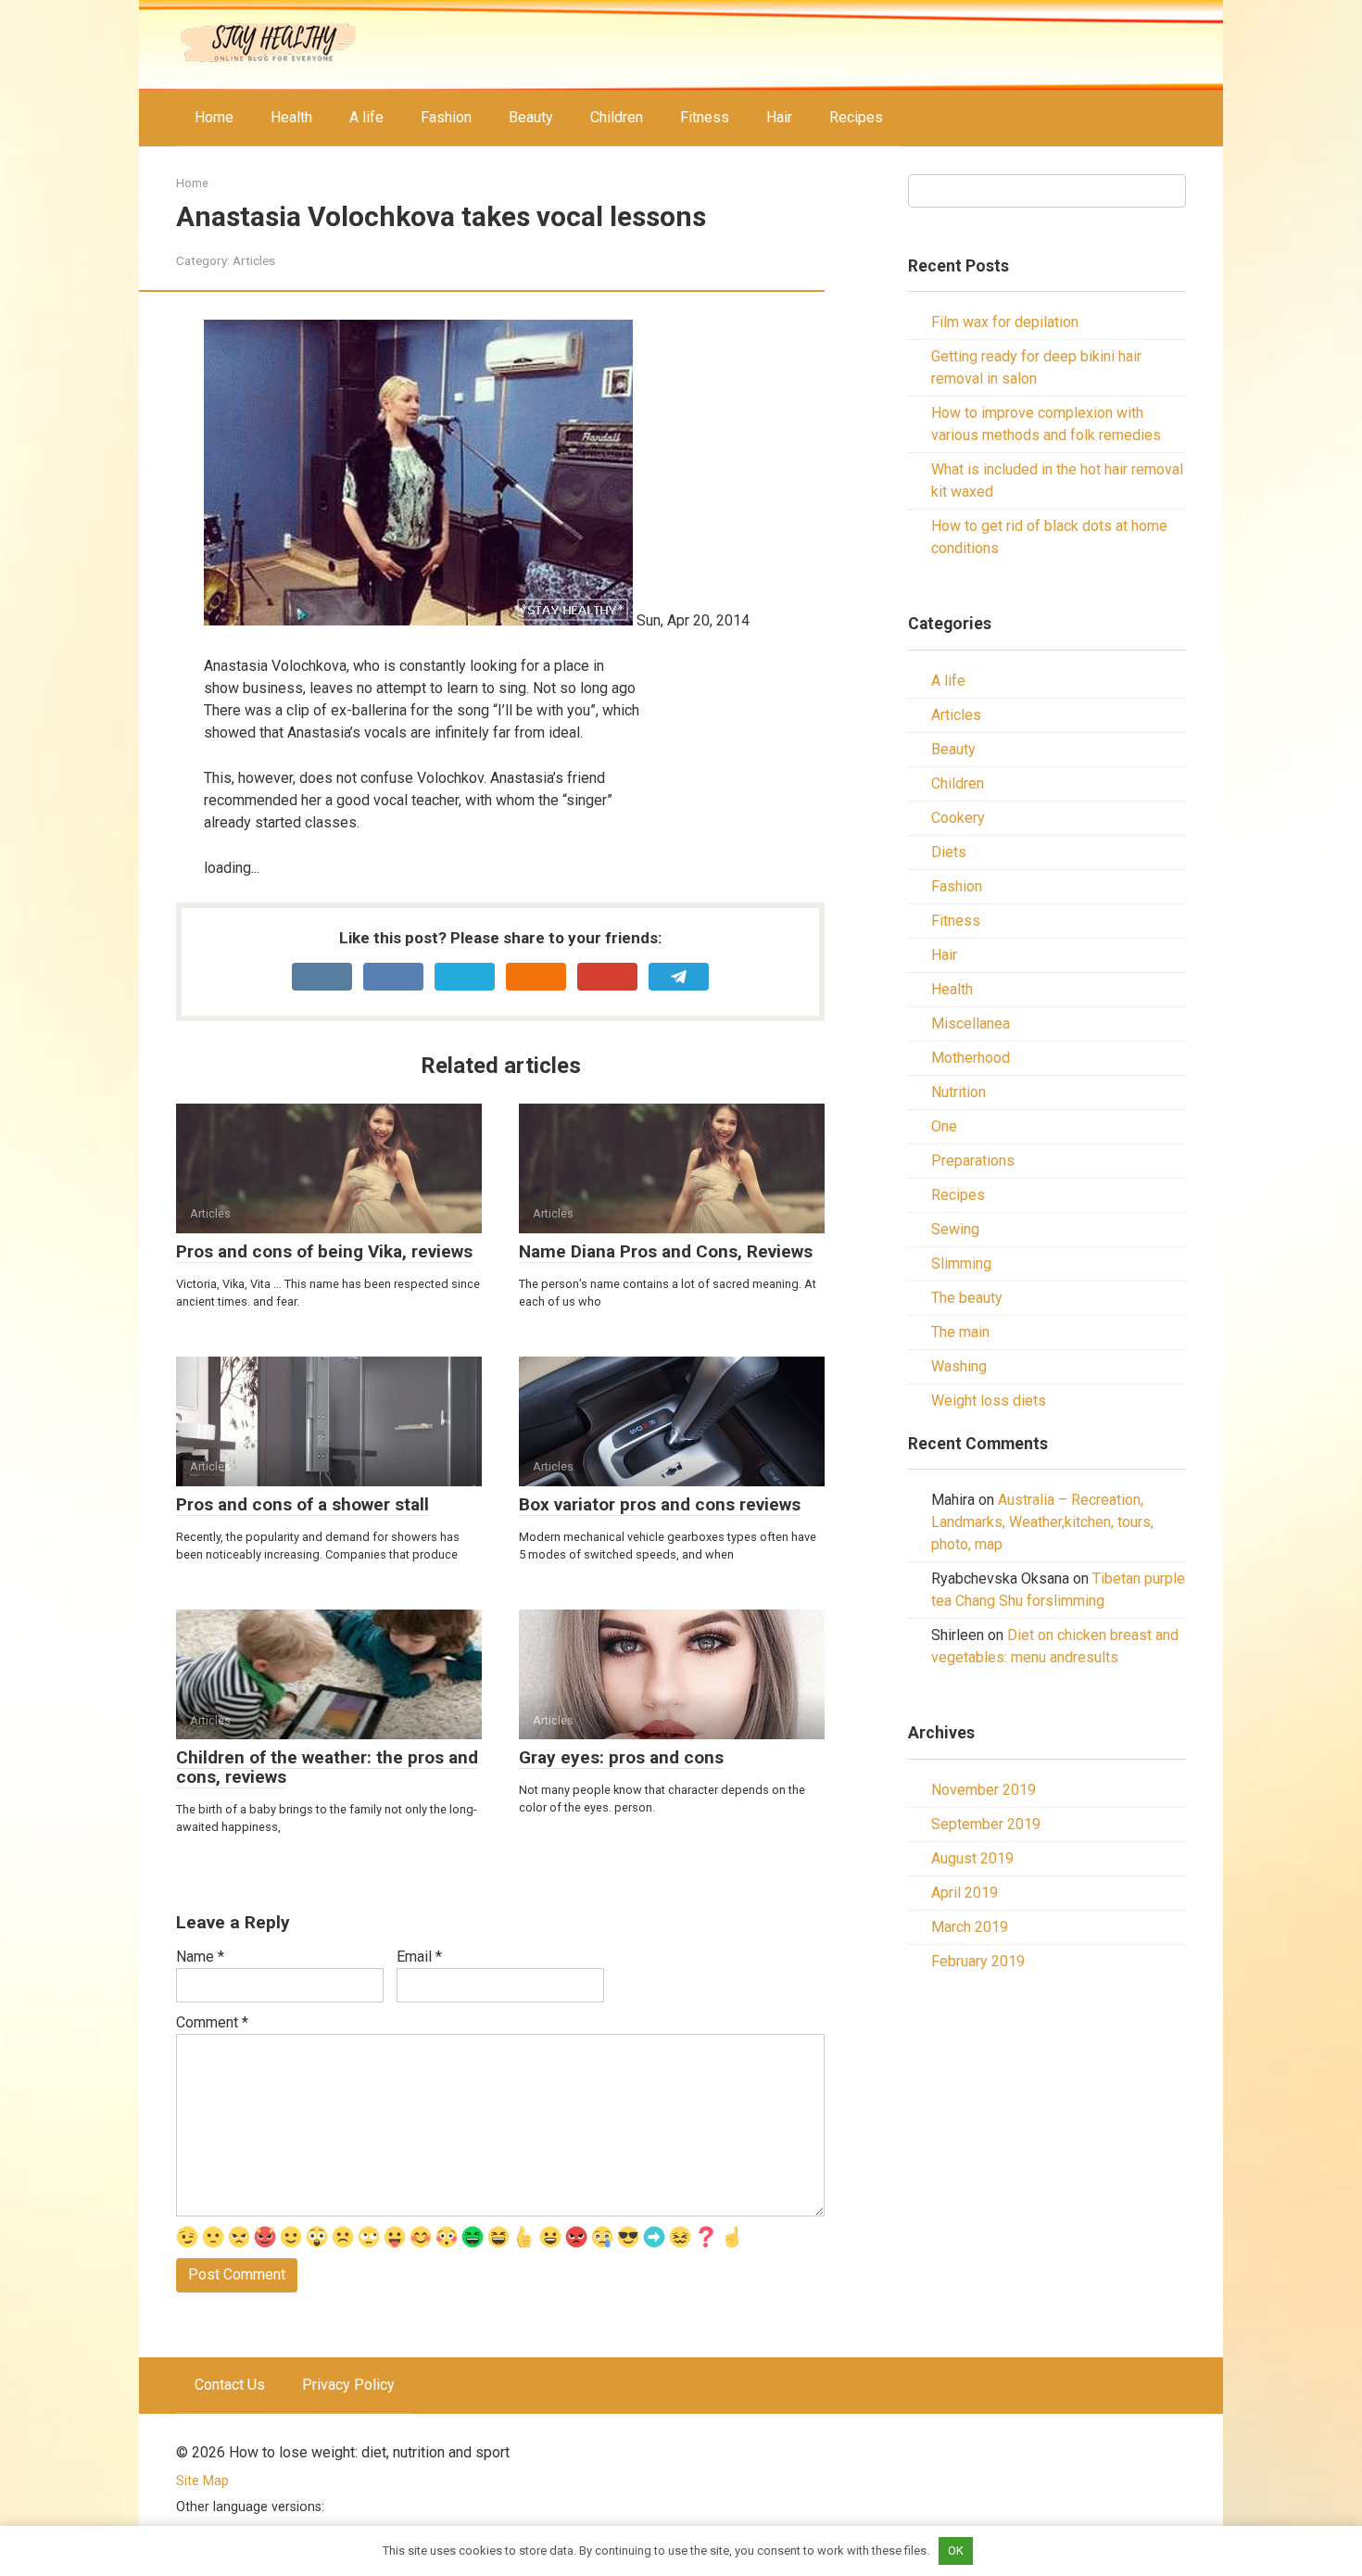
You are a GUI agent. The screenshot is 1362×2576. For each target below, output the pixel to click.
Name (200, 1957)
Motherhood (971, 1058)
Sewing (955, 1229)
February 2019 (978, 1961)
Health (291, 117)
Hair (779, 117)
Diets (949, 852)
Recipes (856, 117)
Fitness (705, 117)
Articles (254, 260)
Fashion (446, 117)
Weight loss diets (989, 1401)
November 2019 (984, 1790)
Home (214, 117)
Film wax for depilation (1005, 322)
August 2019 (972, 1858)
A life (366, 117)
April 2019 (965, 1893)
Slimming (961, 1263)
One (944, 1126)
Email (419, 1957)
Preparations (973, 1161)
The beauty (967, 1298)
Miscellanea (971, 1023)
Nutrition (958, 1092)
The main (960, 1332)
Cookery (958, 818)
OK (956, 2551)
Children (617, 117)
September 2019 (986, 1824)
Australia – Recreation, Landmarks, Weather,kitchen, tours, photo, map (1042, 1522)
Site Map (202, 2481)
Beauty (531, 117)
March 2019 (970, 1927)
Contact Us (230, 2385)
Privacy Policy (348, 2385)
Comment (212, 2022)
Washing (959, 1366)
